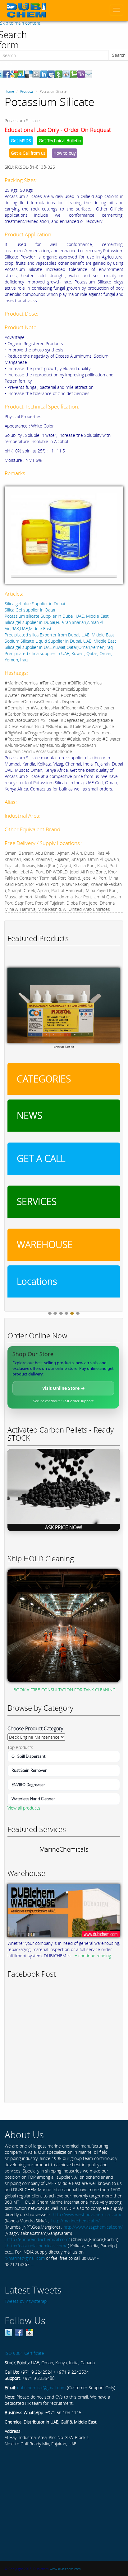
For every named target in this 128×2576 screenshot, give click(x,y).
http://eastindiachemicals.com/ (37, 2246)
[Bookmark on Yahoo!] (81, 74)
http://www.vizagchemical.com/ (93, 2227)
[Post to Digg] (36, 74)
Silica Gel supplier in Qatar (30, 610)
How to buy (64, 153)
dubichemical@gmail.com (41, 2388)
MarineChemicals (64, 1849)
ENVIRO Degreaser (28, 1785)
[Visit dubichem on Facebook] (19, 2332)
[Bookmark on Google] (14, 74)
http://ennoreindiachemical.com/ (38, 2239)
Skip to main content (20, 23)
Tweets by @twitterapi (26, 2301)
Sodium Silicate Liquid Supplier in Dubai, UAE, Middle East (60, 641)
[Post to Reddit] (66, 74)
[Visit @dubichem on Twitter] (8, 2332)
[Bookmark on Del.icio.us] (29, 74)
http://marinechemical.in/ (75, 2221)
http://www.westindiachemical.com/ (87, 2214)
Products (27, 91)
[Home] (26, 10)
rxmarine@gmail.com (25, 2258)
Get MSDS (21, 140)
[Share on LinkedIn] (44, 74)
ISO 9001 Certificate (24, 2353)
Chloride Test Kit (64, 1047)
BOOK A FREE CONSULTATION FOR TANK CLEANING (64, 1690)
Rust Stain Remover (29, 1770)
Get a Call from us (28, 153)
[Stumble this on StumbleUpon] (21, 74)
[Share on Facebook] (7, 74)
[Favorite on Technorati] (74, 74)
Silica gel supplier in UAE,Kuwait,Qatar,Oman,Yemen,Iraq (59, 647)
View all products (24, 1808)
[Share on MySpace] (51, 74)
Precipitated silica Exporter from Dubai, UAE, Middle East (59, 635)
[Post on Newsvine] (59, 74)
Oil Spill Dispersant (28, 1756)
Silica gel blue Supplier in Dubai (35, 604)
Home (9, 91)
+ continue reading (93, 1956)
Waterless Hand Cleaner (33, 1799)
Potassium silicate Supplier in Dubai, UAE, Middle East (57, 616)
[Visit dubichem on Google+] (30, 2332)
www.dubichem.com (65, 2569)
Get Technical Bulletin (60, 140)
